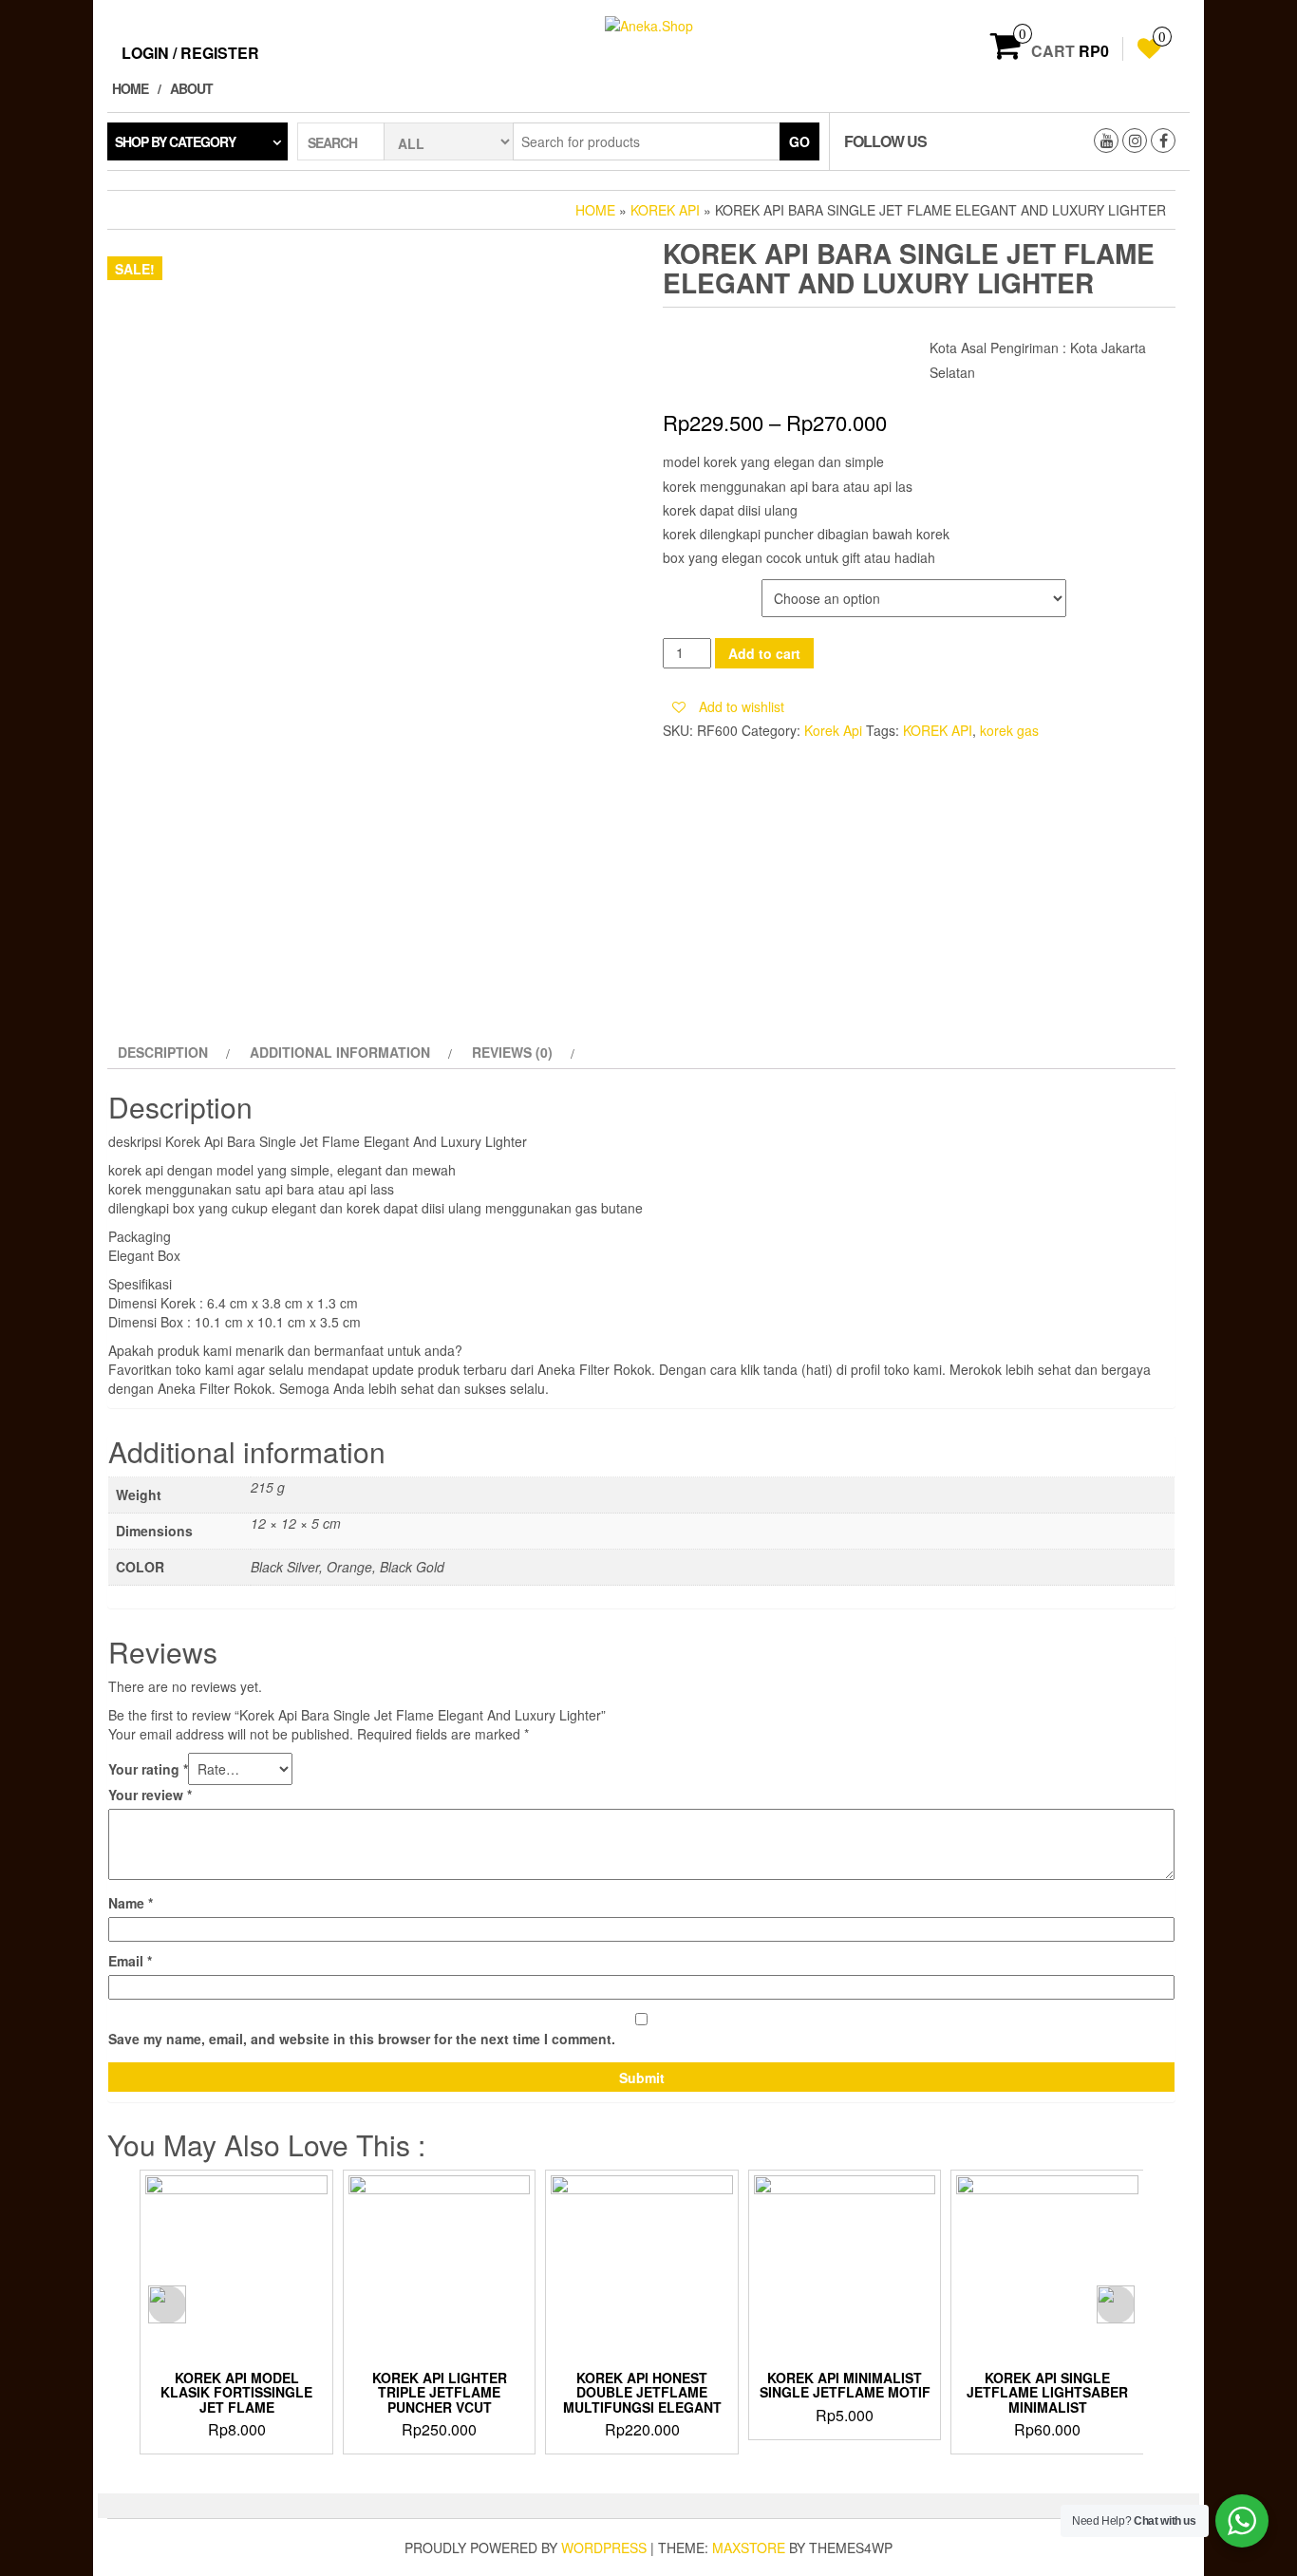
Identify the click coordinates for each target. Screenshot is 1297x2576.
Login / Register (190, 53)
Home (130, 88)
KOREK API (938, 730)
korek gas (1009, 730)
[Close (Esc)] (1276, 21)
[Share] (1234, 21)
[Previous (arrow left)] (33, 1288)
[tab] (171, 1052)
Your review (150, 1795)
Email (130, 1961)
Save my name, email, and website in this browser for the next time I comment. (362, 2039)
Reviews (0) (512, 1052)
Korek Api (665, 210)
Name (131, 1903)
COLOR (686, 589)
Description (163, 1052)
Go (799, 141)
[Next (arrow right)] (1264, 1288)
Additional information (340, 1052)
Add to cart (764, 653)
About (191, 88)
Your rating (148, 1769)
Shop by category (175, 141)
